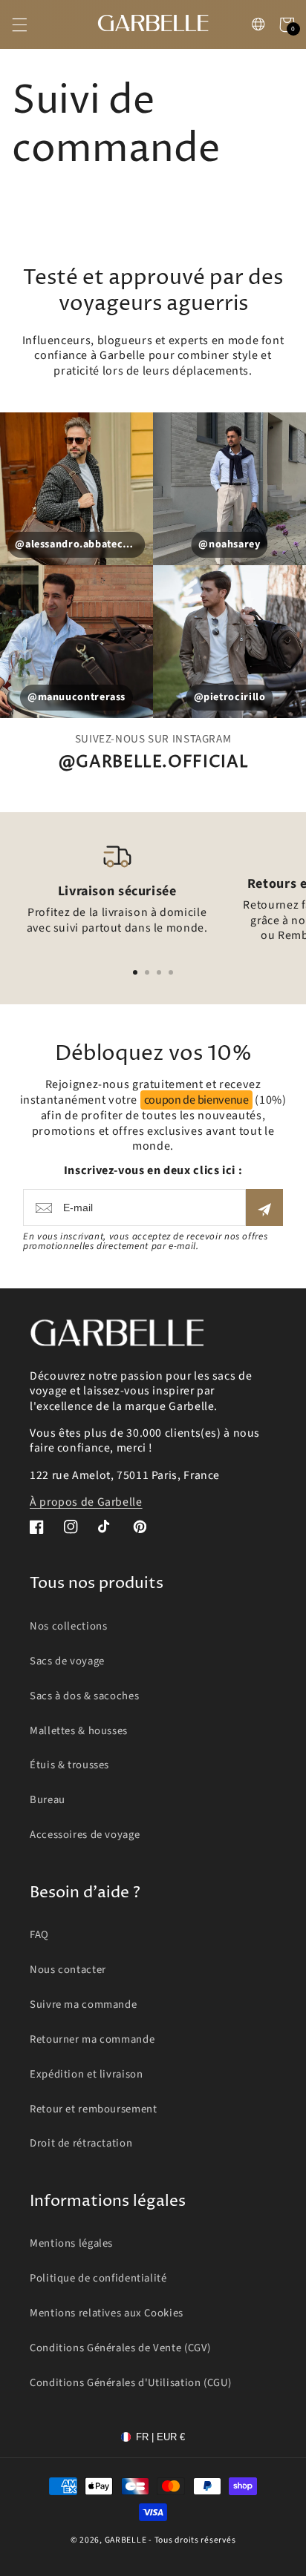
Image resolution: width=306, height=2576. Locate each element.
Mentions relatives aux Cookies (107, 2313)
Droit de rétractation (81, 2143)
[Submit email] (264, 1208)
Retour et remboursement (94, 2109)
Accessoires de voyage (85, 1835)
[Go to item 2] (147, 972)
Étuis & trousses (69, 1765)
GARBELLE (126, 2540)
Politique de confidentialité (98, 2278)
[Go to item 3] (159, 972)
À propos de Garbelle (86, 1502)
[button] (19, 24)
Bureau (48, 1800)
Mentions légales (71, 2243)
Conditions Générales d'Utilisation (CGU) (130, 2383)
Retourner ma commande (92, 2039)
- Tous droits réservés (192, 2540)
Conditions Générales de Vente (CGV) (120, 2348)
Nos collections (68, 1626)
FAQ (39, 1935)
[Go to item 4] (171, 972)
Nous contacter (68, 1970)
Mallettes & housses (79, 1731)
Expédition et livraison (87, 2074)
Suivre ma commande (83, 2005)
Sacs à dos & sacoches (84, 1696)
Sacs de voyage (67, 1661)
